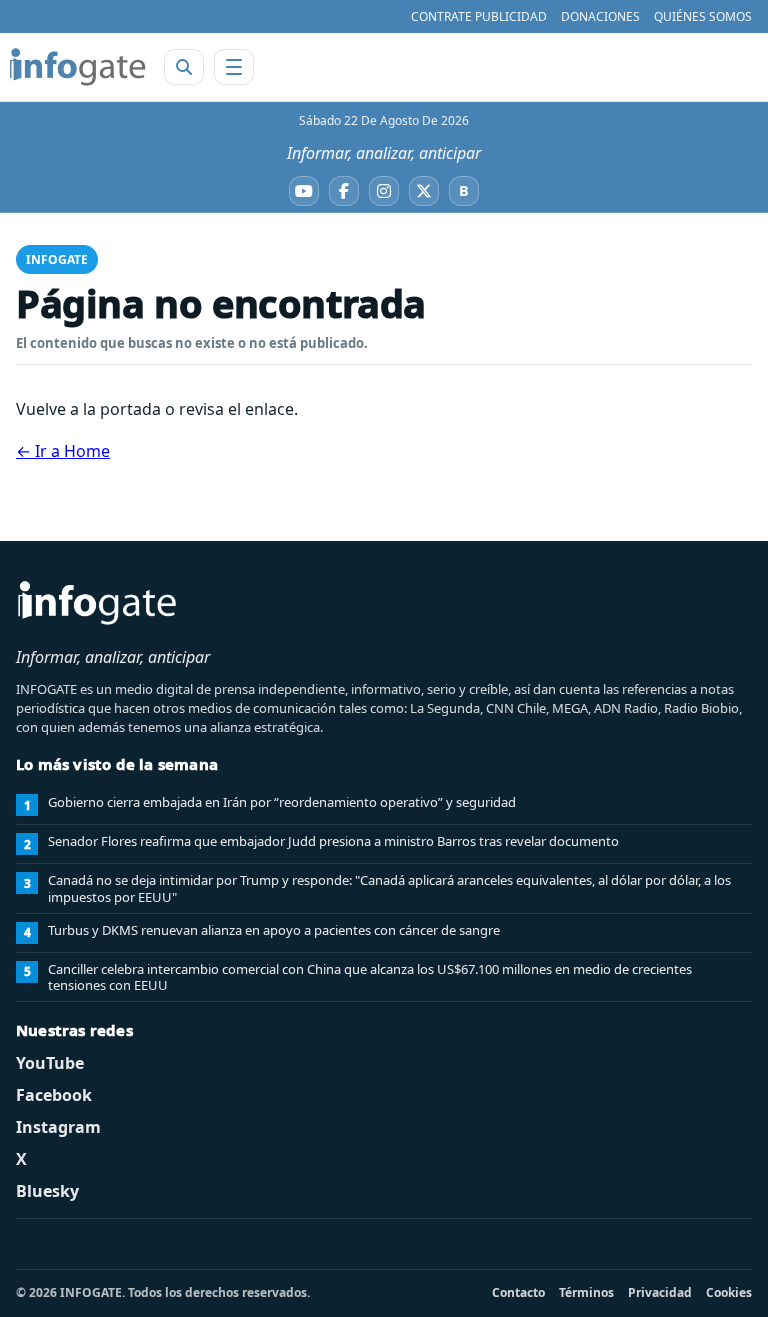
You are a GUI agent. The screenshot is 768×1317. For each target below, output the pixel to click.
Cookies (729, 1292)
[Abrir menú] (234, 67)
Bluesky (47, 1191)
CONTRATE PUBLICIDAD (479, 16)
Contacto (518, 1292)
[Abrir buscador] (184, 67)
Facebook (54, 1095)
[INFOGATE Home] (78, 67)
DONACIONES (600, 16)
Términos (586, 1292)
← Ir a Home (63, 451)
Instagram (58, 1127)
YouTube (50, 1063)
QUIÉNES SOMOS (703, 16)
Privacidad (660, 1292)
